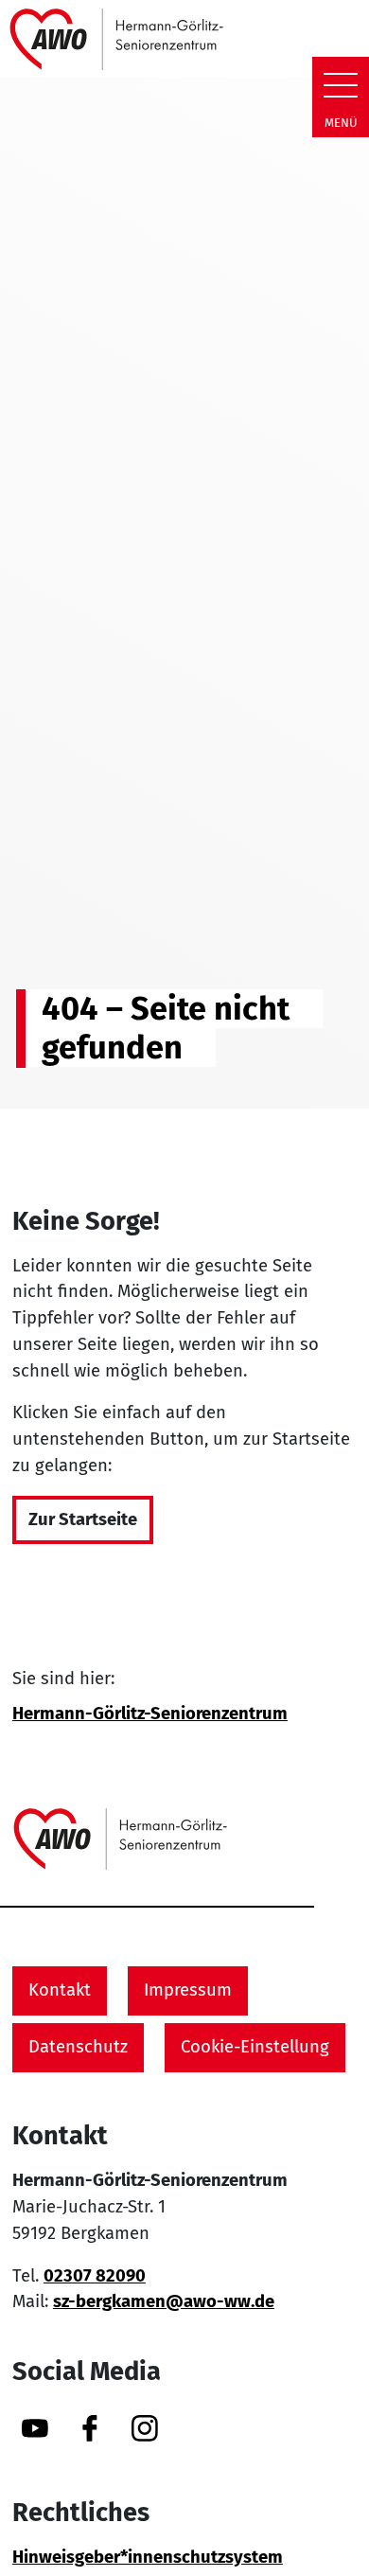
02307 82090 (95, 2276)
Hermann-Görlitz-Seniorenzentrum (150, 1714)
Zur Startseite (83, 1519)
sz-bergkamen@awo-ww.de (164, 2301)
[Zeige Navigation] (341, 85)
